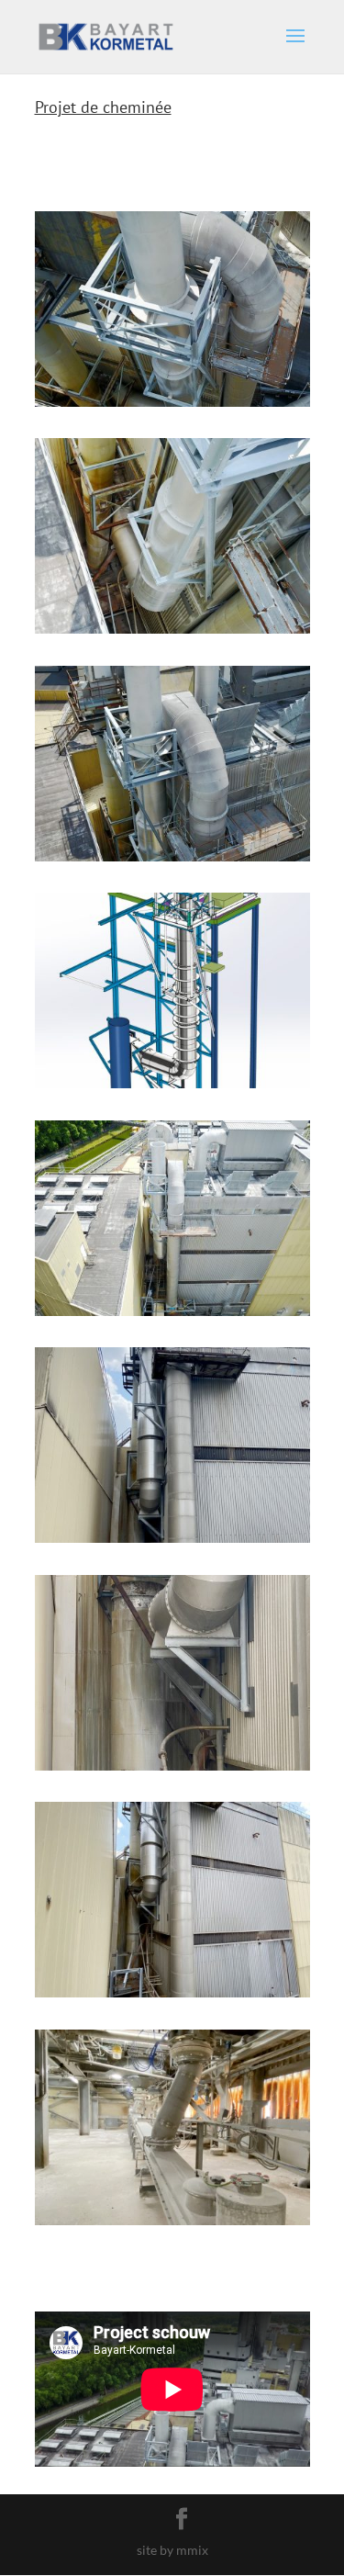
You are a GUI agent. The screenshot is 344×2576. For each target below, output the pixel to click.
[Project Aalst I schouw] (172, 406)
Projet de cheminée (103, 107)
